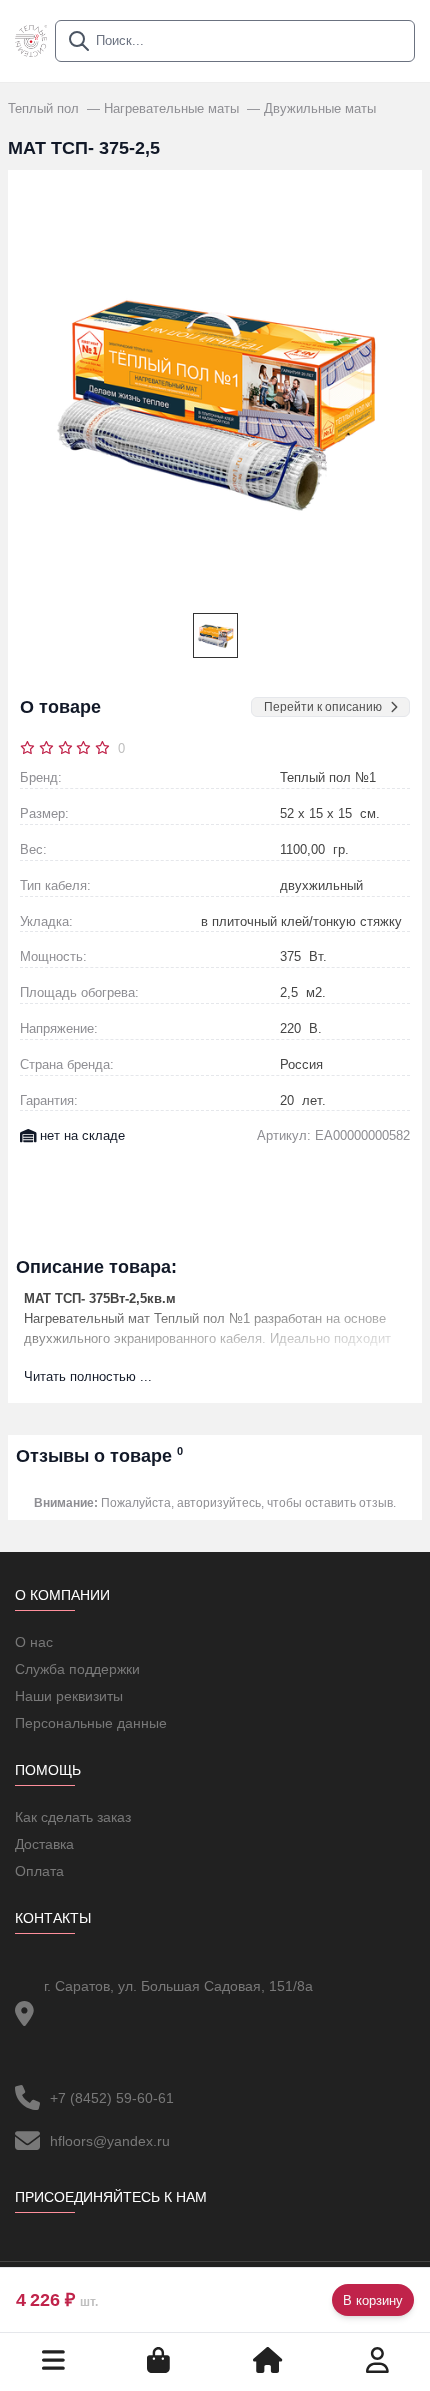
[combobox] (235, 41)
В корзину (373, 2300)
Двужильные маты (320, 108)
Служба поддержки (77, 1669)
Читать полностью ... (88, 1376)
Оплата (39, 1871)
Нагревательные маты (173, 108)
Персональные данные (91, 1723)
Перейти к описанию (323, 707)
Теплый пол (45, 108)
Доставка (44, 1844)
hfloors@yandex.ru (110, 2141)
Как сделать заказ (73, 1817)
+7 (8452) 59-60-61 (112, 2098)
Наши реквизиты (69, 1696)
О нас (34, 1642)
